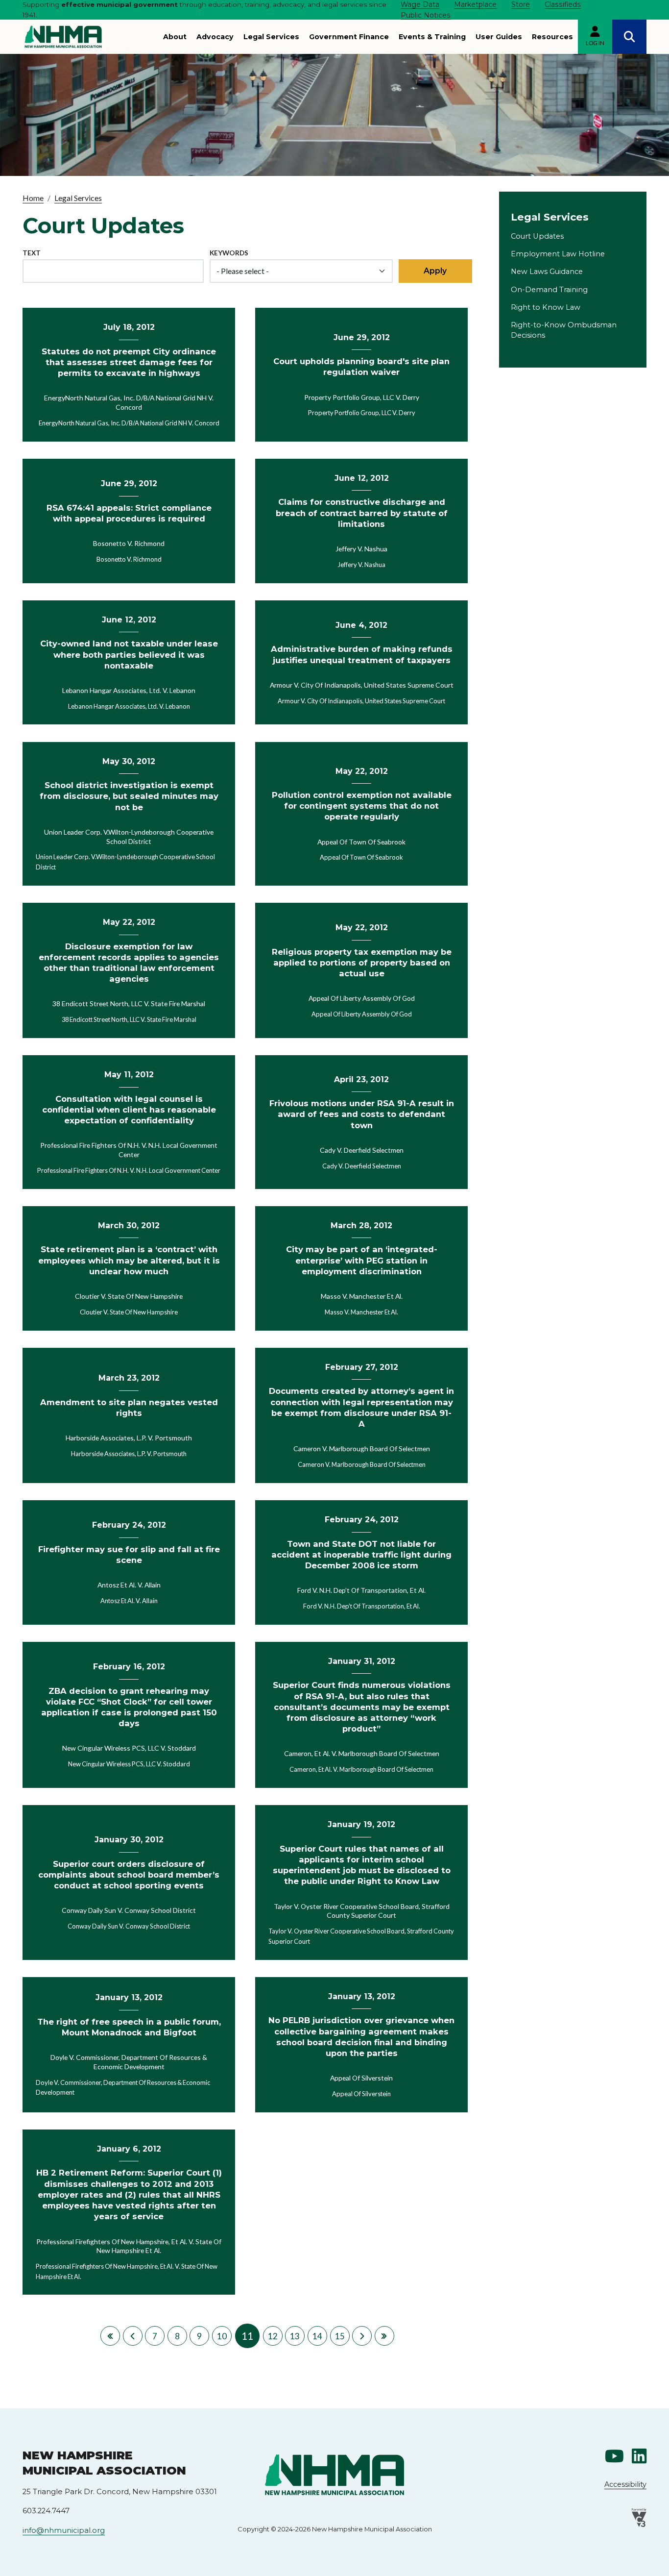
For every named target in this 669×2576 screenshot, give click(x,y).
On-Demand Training (549, 290)
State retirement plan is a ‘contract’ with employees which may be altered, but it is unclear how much (129, 1260)
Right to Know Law (546, 307)
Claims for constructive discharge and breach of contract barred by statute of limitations (362, 513)
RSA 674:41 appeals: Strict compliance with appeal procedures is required (129, 513)
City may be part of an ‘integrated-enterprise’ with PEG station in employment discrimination (362, 1260)
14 (317, 2336)
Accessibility (625, 2484)
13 (295, 2336)
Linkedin (639, 2456)
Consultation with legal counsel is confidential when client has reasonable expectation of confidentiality (129, 1110)
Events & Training (432, 37)
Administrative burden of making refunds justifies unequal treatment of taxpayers (362, 654)
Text (32, 253)
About (175, 37)
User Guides (499, 37)
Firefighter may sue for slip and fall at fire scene (129, 1555)
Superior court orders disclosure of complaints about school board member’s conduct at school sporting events (129, 1875)
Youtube (614, 2456)
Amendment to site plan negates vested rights (129, 1408)
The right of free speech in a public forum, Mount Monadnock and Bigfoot (129, 2027)
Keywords (229, 253)
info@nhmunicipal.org (64, 2530)
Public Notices (426, 15)
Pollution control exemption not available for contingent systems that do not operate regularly (362, 806)
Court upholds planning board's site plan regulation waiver (361, 367)
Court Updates (537, 236)
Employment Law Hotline (558, 254)
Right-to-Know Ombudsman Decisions (564, 330)
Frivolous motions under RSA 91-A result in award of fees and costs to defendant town (362, 1114)
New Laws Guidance (547, 272)
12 (273, 2336)
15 (340, 2336)
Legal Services (271, 37)
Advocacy (215, 37)
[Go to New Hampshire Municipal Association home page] (63, 37)
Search (629, 37)
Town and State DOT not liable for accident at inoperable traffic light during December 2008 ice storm (361, 1555)
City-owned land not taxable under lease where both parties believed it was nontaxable (129, 654)
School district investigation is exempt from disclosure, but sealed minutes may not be (129, 796)
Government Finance (349, 37)
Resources (552, 37)
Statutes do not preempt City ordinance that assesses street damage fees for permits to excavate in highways (129, 362)
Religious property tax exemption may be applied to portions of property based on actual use (362, 963)
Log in (595, 43)
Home (33, 198)
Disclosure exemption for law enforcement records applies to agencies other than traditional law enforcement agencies (129, 963)
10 (222, 2336)
